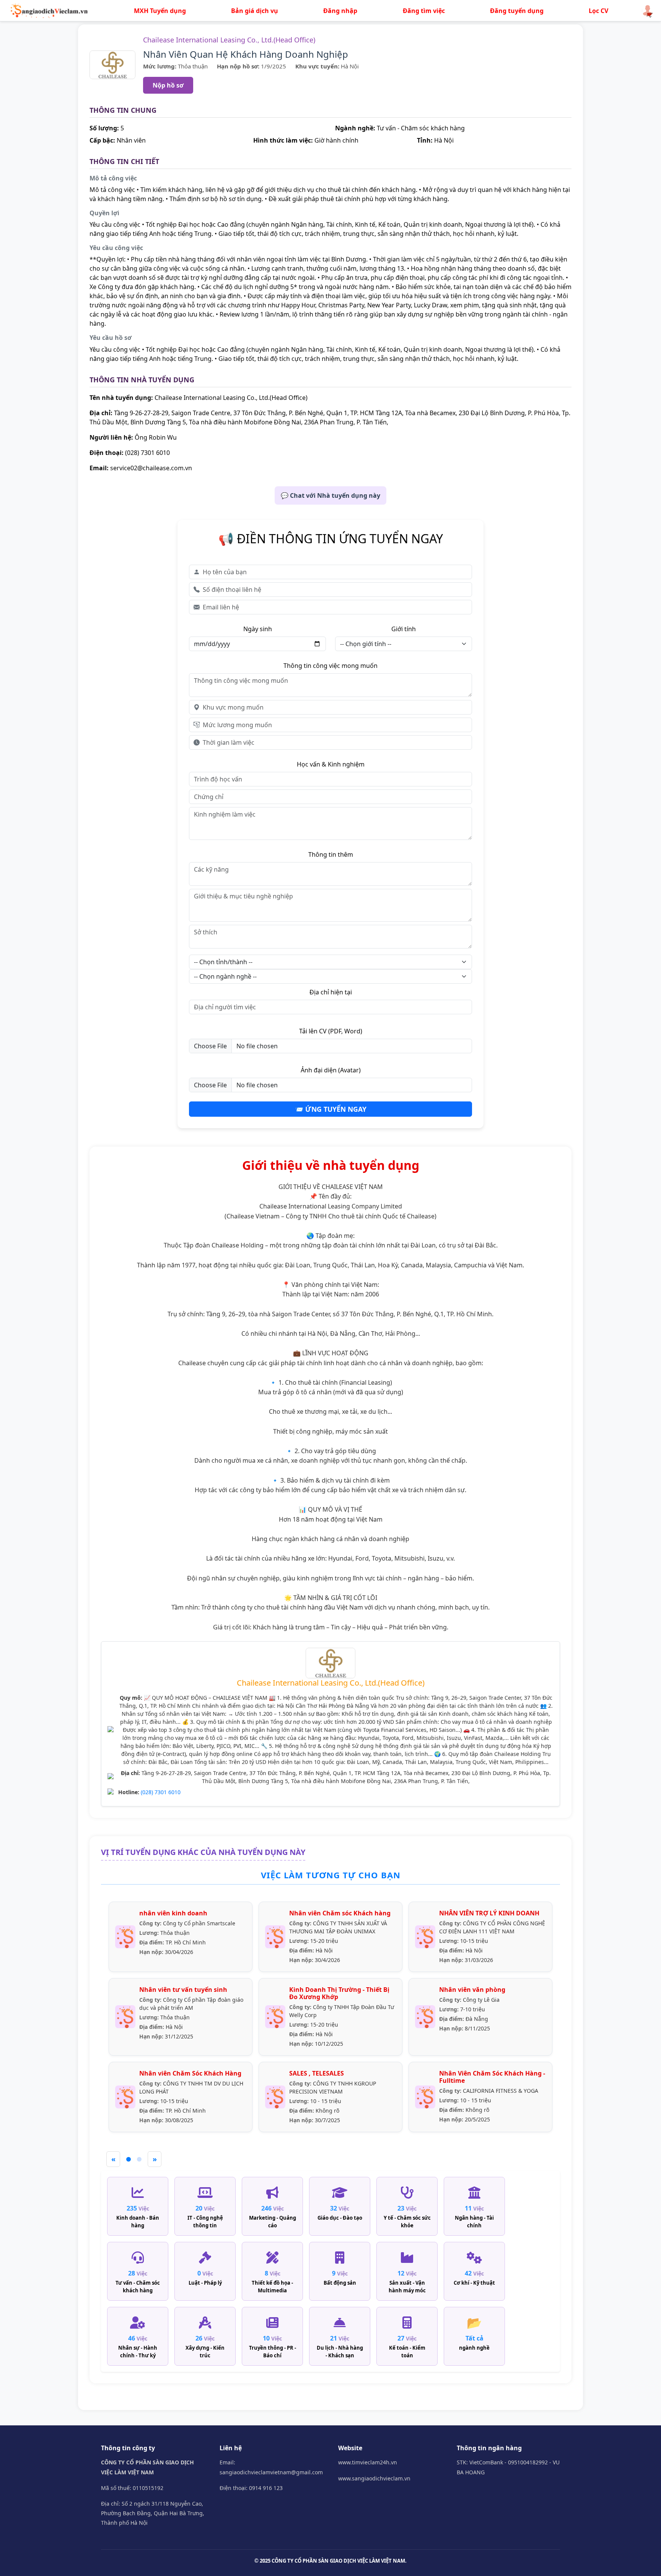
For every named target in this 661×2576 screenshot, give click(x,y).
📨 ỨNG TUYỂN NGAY (331, 1109)
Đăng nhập (340, 11)
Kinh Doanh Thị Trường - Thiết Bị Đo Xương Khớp (339, 1993)
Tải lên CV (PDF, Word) (331, 1031)
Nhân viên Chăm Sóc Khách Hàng (190, 2073)
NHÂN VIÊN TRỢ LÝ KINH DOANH (489, 1913)
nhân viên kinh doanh (173, 1913)
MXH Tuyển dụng (160, 11)
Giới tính (404, 629)
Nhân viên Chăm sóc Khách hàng (340, 1913)
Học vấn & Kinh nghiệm (331, 764)
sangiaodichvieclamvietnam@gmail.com (271, 2472)
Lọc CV (598, 11)
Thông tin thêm (331, 854)
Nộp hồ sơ (168, 85)
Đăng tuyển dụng (517, 11)
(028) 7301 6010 (161, 1792)
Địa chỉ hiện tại (331, 992)
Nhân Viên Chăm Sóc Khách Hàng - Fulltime (492, 2077)
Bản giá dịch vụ (255, 11)
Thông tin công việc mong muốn (330, 666)
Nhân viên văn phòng (472, 1990)
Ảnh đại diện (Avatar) (331, 1070)
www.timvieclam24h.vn (368, 2462)
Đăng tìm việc (424, 11)
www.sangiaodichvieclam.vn (374, 2478)
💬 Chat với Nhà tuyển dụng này (330, 495)
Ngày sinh (258, 629)
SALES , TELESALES (317, 2073)
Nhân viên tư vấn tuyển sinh (183, 1990)
